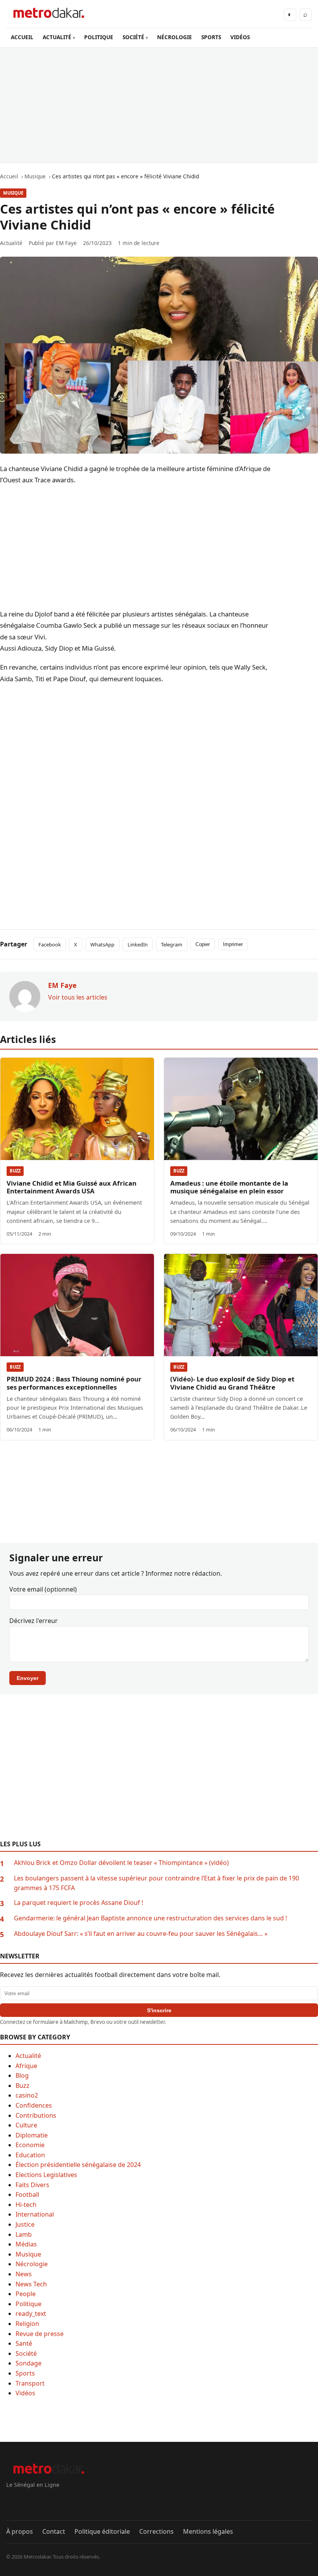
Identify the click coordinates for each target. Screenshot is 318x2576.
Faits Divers (32, 2185)
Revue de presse (40, 2334)
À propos (20, 2531)
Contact (54, 2531)
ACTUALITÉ (57, 37)
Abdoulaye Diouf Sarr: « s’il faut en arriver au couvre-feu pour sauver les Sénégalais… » (141, 1934)
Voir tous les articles (78, 997)
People (26, 2294)
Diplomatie (32, 2135)
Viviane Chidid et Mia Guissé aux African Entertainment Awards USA (72, 1187)
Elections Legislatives (46, 2175)
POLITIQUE (99, 37)
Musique (13, 193)
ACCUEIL (22, 37)
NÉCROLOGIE (175, 37)
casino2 (27, 2095)
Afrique (26, 2066)
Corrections (156, 2531)
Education (30, 2155)
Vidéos (25, 2393)
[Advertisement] (159, 105)
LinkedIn (138, 944)
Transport (30, 2383)
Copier (203, 944)
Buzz (15, 1171)
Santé (24, 2343)
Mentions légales (208, 2531)
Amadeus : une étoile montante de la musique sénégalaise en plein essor (229, 1187)
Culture (26, 2125)
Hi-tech (26, 2205)
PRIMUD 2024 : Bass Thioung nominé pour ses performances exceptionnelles (74, 1383)
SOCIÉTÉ (133, 37)
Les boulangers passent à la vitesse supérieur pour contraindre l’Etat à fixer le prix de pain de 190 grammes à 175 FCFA (156, 1883)
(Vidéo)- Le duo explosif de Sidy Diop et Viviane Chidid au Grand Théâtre (232, 1383)
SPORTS (211, 37)
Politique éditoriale (102, 2531)
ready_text (31, 2314)
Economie (30, 2145)
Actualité (28, 2056)
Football (27, 2194)
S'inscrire (159, 2010)
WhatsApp (102, 944)
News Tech (31, 2284)
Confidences (34, 2105)
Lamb (24, 2234)
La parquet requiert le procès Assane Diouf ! (79, 1903)
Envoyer (28, 1678)
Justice (25, 2224)
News (24, 2274)
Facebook (50, 944)
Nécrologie (32, 2264)
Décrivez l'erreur (34, 1621)
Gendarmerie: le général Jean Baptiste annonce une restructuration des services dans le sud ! (150, 1918)
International (35, 2214)
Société (26, 2353)
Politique (29, 2304)
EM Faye (66, 243)
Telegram (172, 944)
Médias (26, 2244)
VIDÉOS (240, 37)
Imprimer (233, 944)
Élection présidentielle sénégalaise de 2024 (78, 2165)
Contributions (36, 2115)
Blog (22, 2075)
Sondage (29, 2363)
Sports (25, 2373)
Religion (27, 2324)
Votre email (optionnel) (43, 1589)
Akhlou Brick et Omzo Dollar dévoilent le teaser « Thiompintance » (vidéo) (121, 1863)
